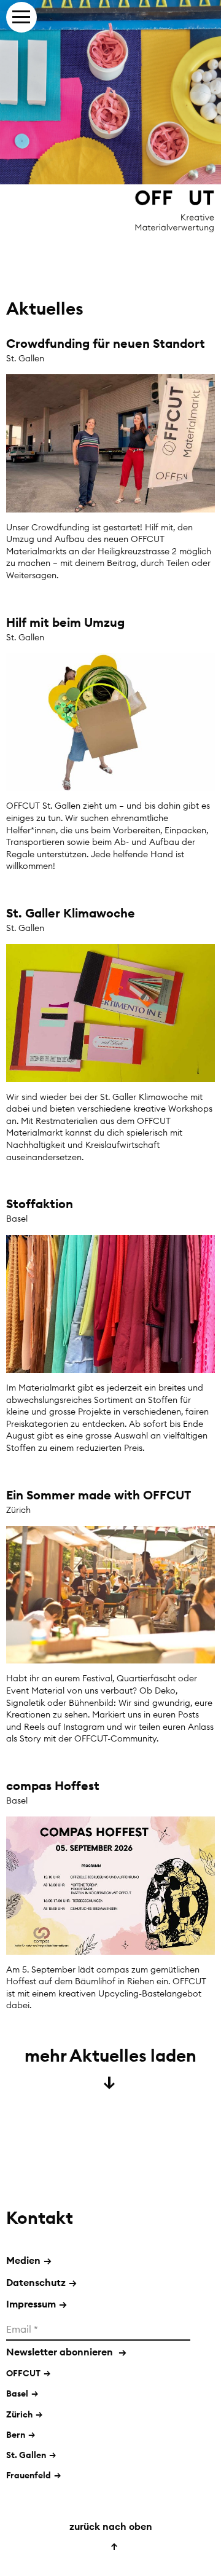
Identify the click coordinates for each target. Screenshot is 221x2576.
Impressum (37, 2304)
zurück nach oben (111, 2535)
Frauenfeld (29, 2475)
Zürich (19, 2414)
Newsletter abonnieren (66, 2352)
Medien (29, 2260)
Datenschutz (41, 2282)
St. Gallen (26, 2455)
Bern (16, 2435)
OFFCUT (23, 2373)
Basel (17, 2393)
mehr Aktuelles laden (110, 2067)
